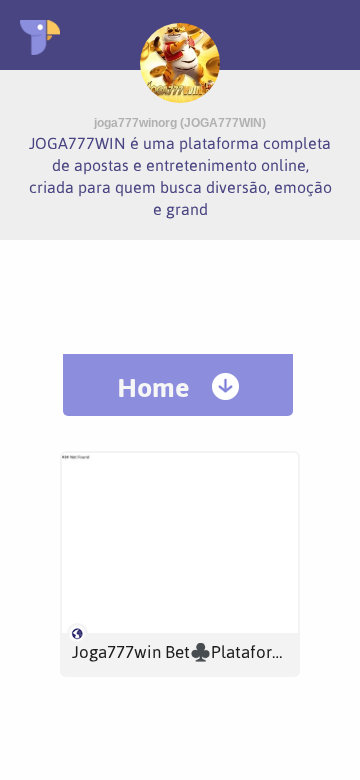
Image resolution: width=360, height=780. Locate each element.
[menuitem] (178, 385)
